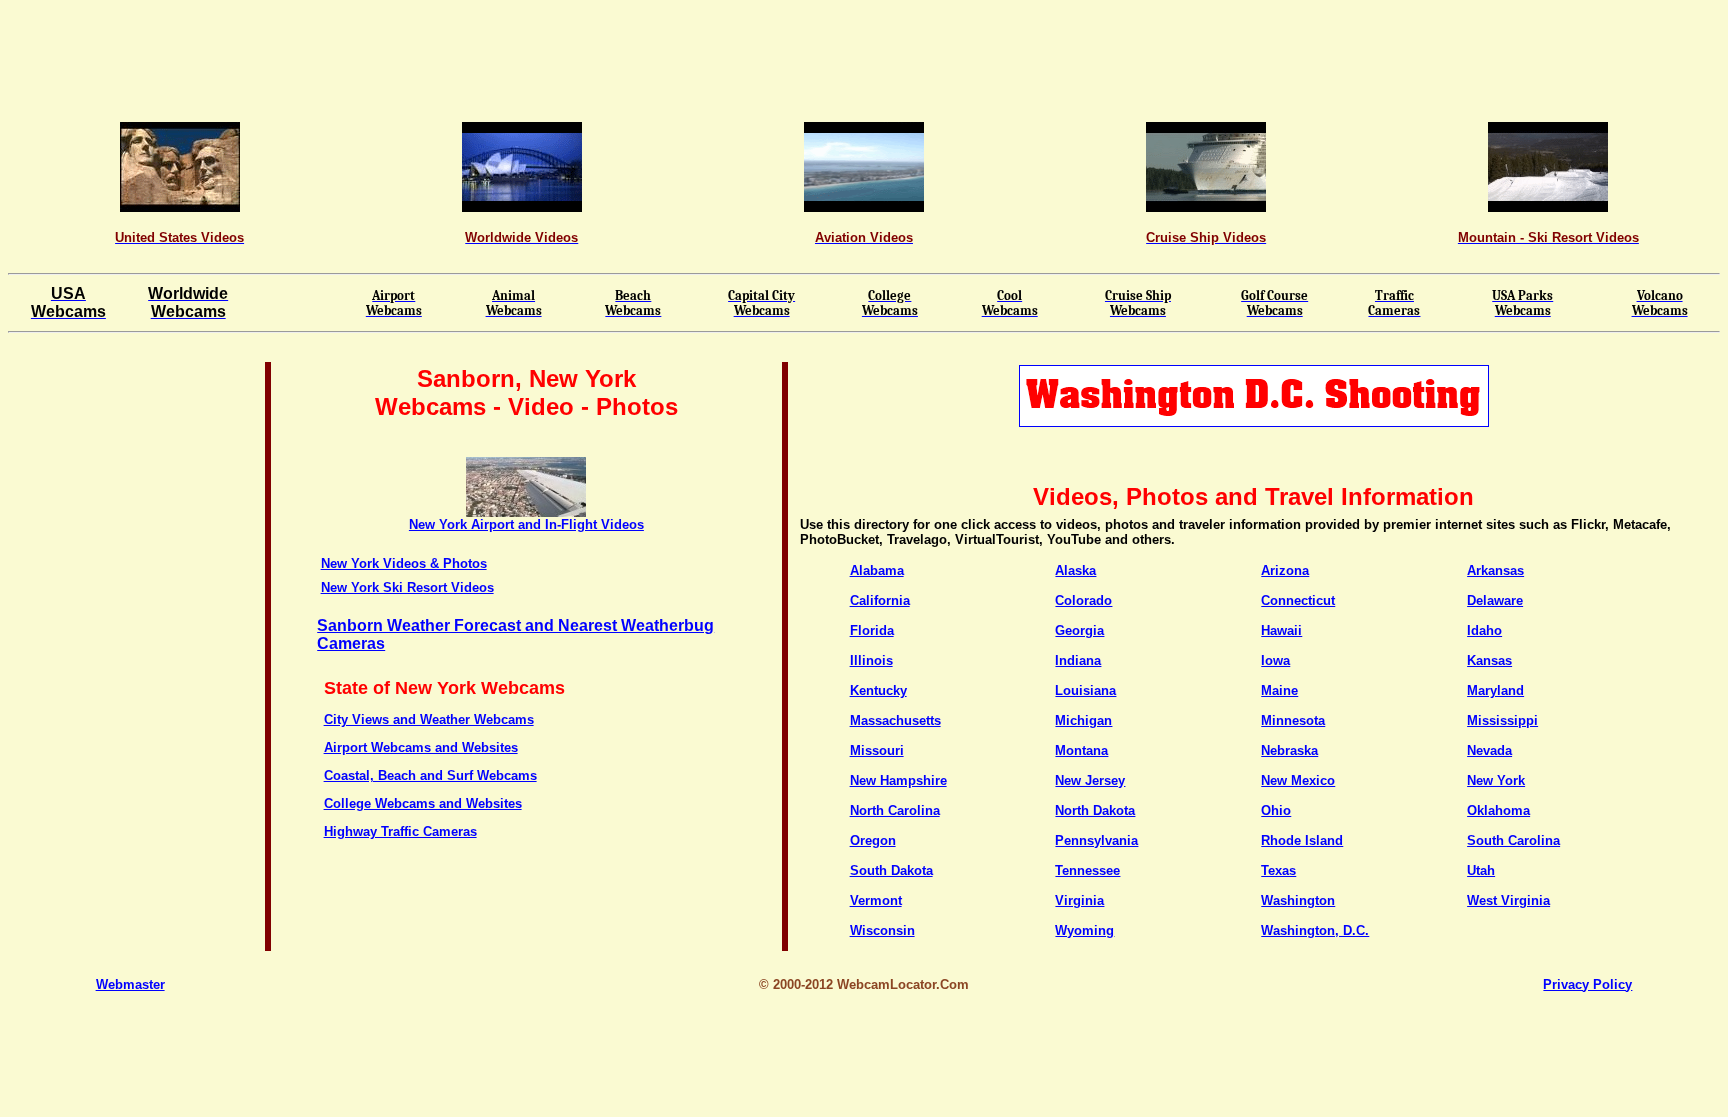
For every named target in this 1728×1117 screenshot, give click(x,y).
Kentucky (878, 690)
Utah (1481, 870)
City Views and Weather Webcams (429, 719)
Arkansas (1495, 570)
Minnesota (1293, 720)
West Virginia (1508, 900)
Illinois (871, 660)
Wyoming (1084, 930)
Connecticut (1298, 600)
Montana (1081, 750)
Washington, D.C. (1315, 930)
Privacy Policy (1587, 984)
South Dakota (891, 870)
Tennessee (1087, 870)
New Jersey (1090, 780)
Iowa (1275, 660)
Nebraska (1289, 750)
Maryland (1495, 690)
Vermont (876, 900)
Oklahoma (1498, 810)
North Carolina (895, 810)
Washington (1298, 900)
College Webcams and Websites (423, 803)
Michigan (1083, 720)
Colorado (1083, 600)
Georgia (1079, 630)
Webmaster (130, 984)
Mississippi (1502, 720)
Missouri (877, 750)
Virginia (1079, 900)
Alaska (1075, 570)
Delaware (1495, 600)
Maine (1279, 690)
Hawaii (1281, 630)
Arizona (1285, 570)
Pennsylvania (1096, 840)
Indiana (1078, 660)
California (880, 600)
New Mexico (1298, 780)
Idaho (1484, 630)
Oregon (873, 840)
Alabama (877, 570)
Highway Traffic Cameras (400, 831)
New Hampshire (898, 780)
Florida (872, 630)
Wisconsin (882, 930)
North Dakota (1095, 810)
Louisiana (1085, 690)
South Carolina (1513, 840)
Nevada (1489, 750)
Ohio (1276, 810)
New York (1496, 780)
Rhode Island (1302, 840)
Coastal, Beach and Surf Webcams (430, 775)
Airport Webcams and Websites (421, 747)
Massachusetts (895, 720)
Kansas (1489, 660)
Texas (1278, 870)
